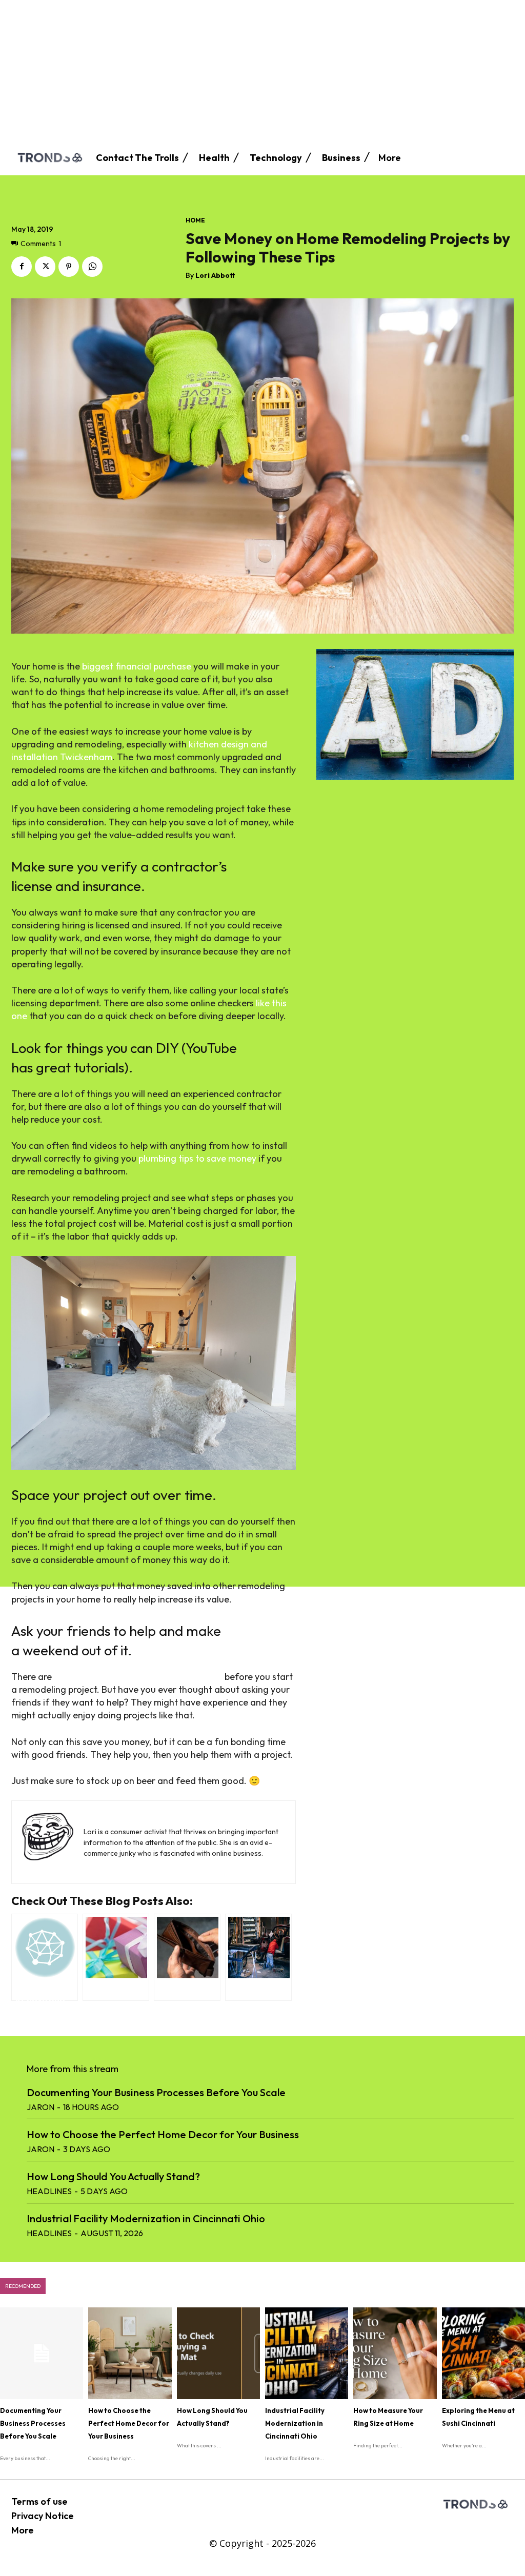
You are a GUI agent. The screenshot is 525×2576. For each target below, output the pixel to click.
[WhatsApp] (92, 267)
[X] (45, 267)
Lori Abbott (215, 276)
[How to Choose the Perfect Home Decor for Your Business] (130, 2353)
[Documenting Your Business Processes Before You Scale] (42, 2353)
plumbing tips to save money (197, 1158)
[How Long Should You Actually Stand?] (218, 2353)
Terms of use (39, 2501)
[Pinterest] (69, 267)
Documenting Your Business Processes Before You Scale (156, 2092)
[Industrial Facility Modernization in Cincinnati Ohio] (307, 2353)
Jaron (41, 2107)
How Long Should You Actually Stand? (113, 2176)
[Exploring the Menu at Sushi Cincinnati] (483, 2353)
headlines (49, 2191)
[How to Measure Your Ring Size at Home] (395, 2353)
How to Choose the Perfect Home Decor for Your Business (163, 2134)
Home (195, 220)
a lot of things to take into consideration (138, 1677)
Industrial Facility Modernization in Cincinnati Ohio (146, 2218)
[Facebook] (22, 267)
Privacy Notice (43, 2516)
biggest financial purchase (137, 666)
